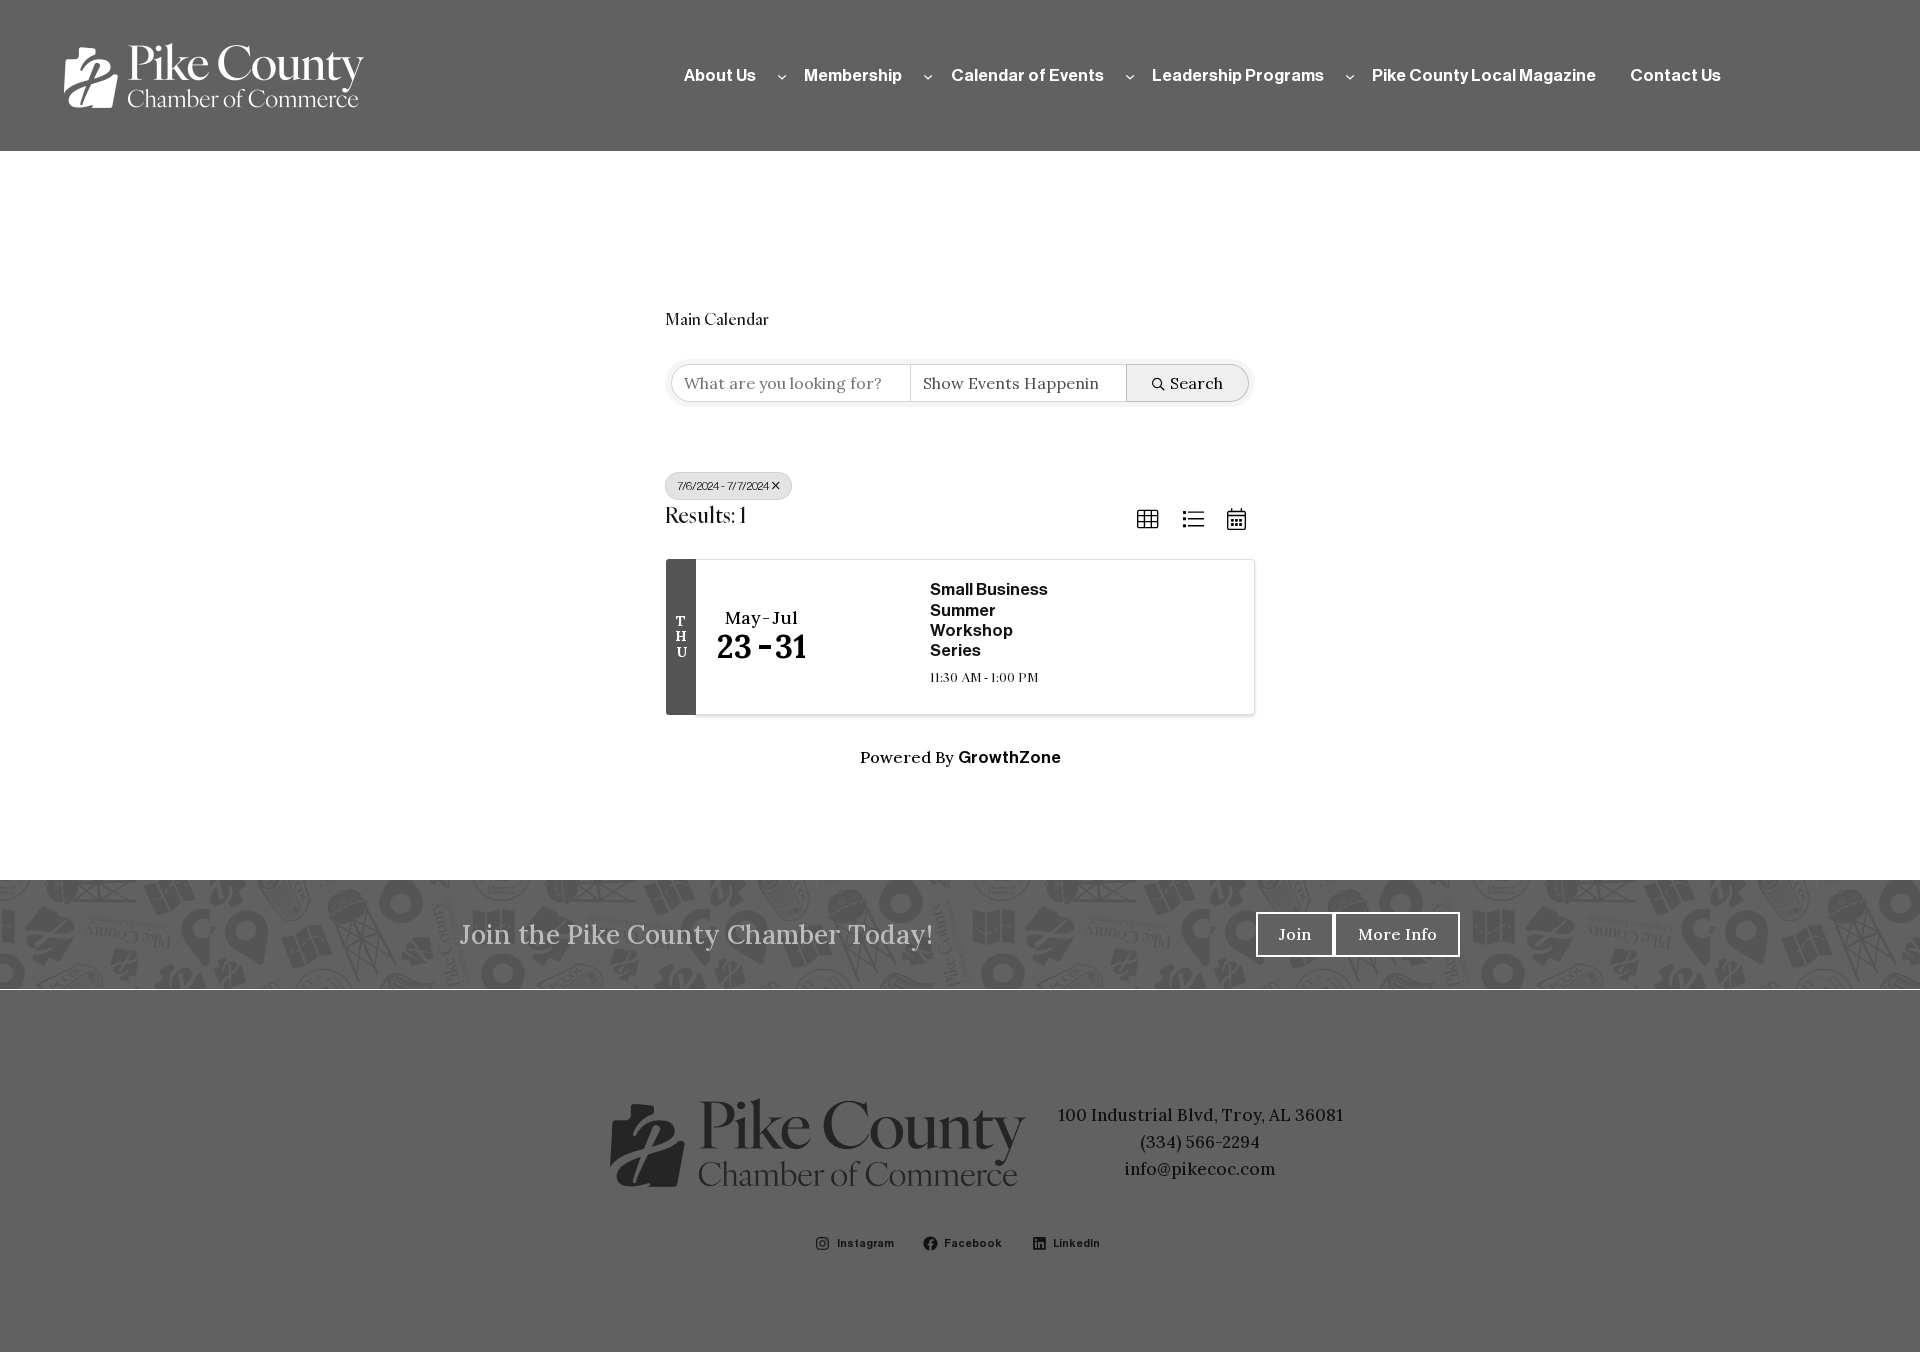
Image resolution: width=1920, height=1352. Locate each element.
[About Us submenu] (782, 75)
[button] (1148, 520)
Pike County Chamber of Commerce (531, 76)
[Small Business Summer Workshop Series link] (868, 637)
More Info (1397, 934)
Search (1196, 383)
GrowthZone (1009, 757)
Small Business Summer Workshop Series (989, 620)
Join (1295, 934)
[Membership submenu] (928, 75)
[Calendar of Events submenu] (1130, 75)
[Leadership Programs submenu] (1350, 75)
